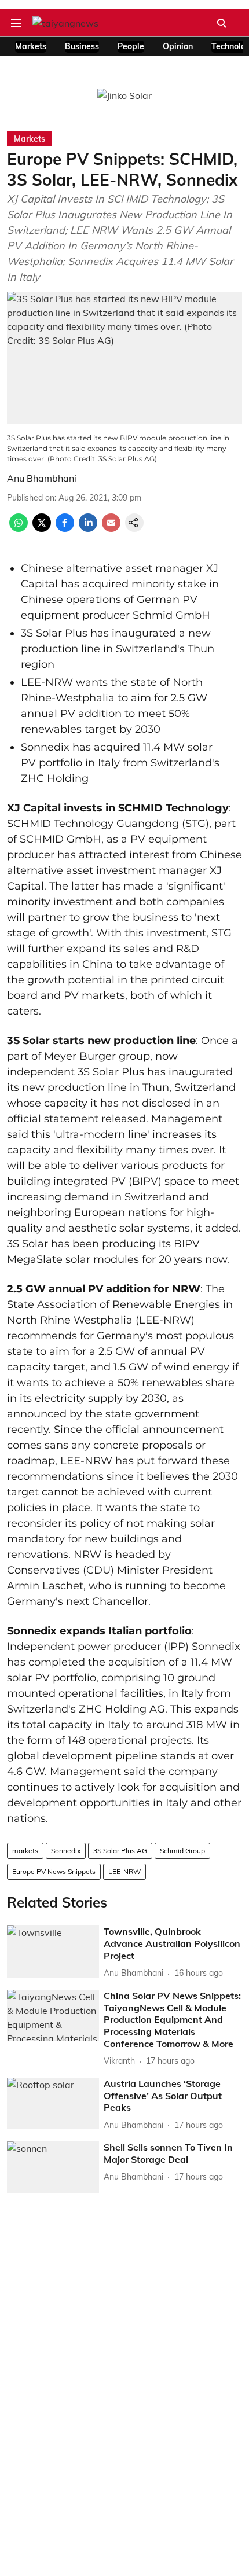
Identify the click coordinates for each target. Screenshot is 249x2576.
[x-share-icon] (42, 528)
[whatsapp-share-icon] (19, 528)
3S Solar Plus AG (120, 1851)
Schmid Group (182, 1851)
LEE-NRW (124, 1871)
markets (25, 1851)
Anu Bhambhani (42, 478)
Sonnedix (66, 1851)
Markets (31, 46)
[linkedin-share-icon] (88, 528)
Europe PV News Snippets (54, 1871)
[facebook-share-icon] (65, 528)
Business (82, 46)
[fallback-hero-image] (53, 1952)
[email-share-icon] (111, 528)
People (131, 46)
